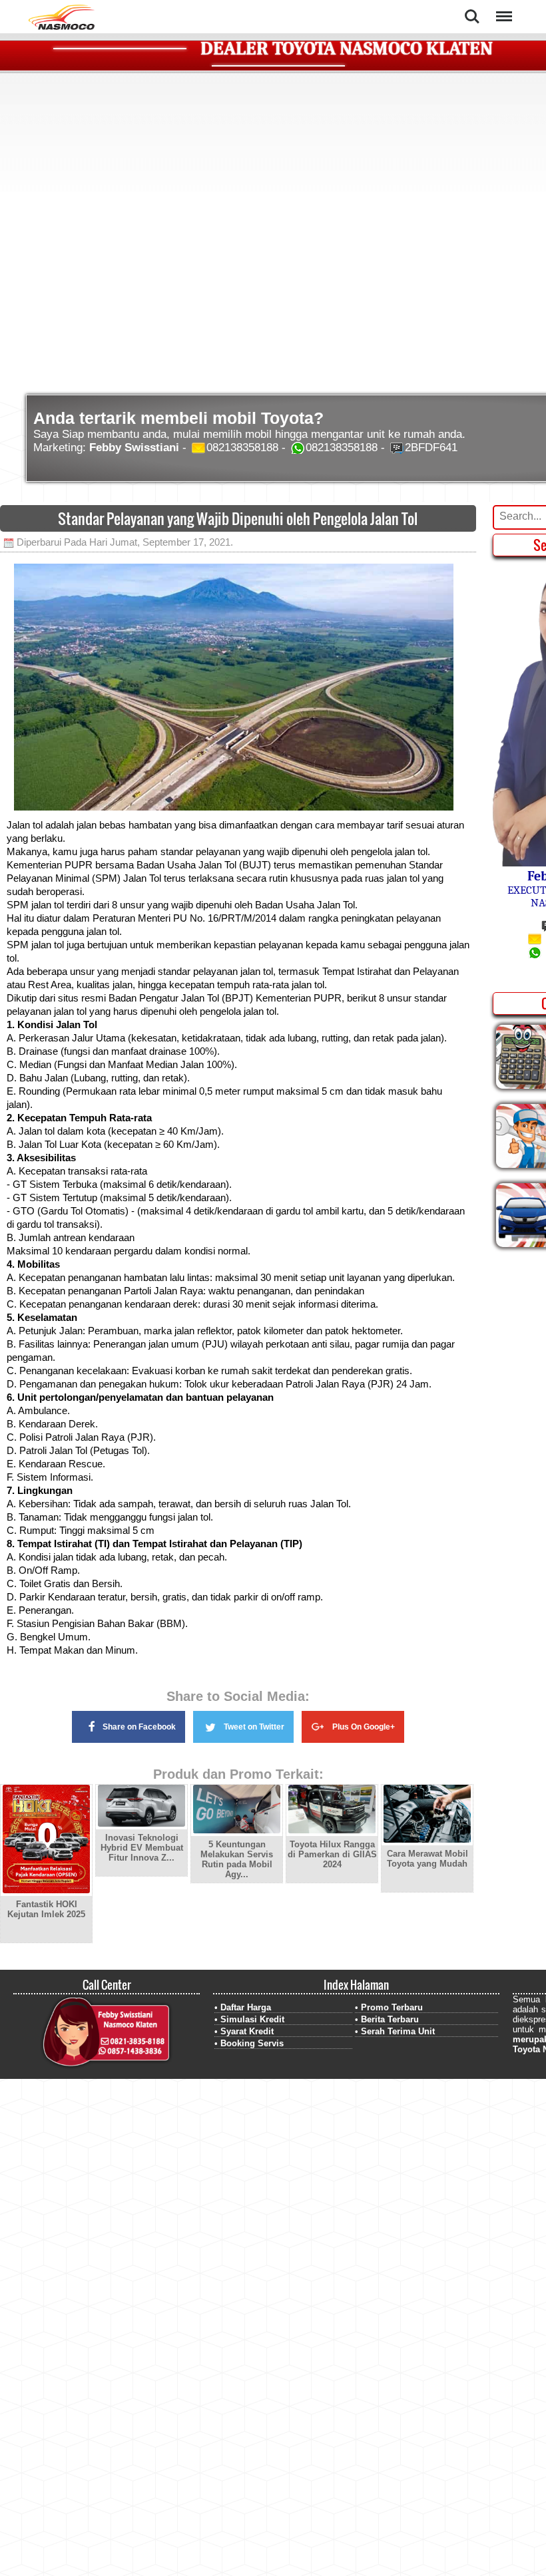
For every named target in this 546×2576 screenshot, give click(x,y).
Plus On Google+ (364, 1727)
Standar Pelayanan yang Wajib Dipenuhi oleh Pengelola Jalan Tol (238, 518)
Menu (503, 8)
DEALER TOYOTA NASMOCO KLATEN (347, 49)
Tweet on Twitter (254, 1727)
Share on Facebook (139, 1727)
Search (472, 8)
